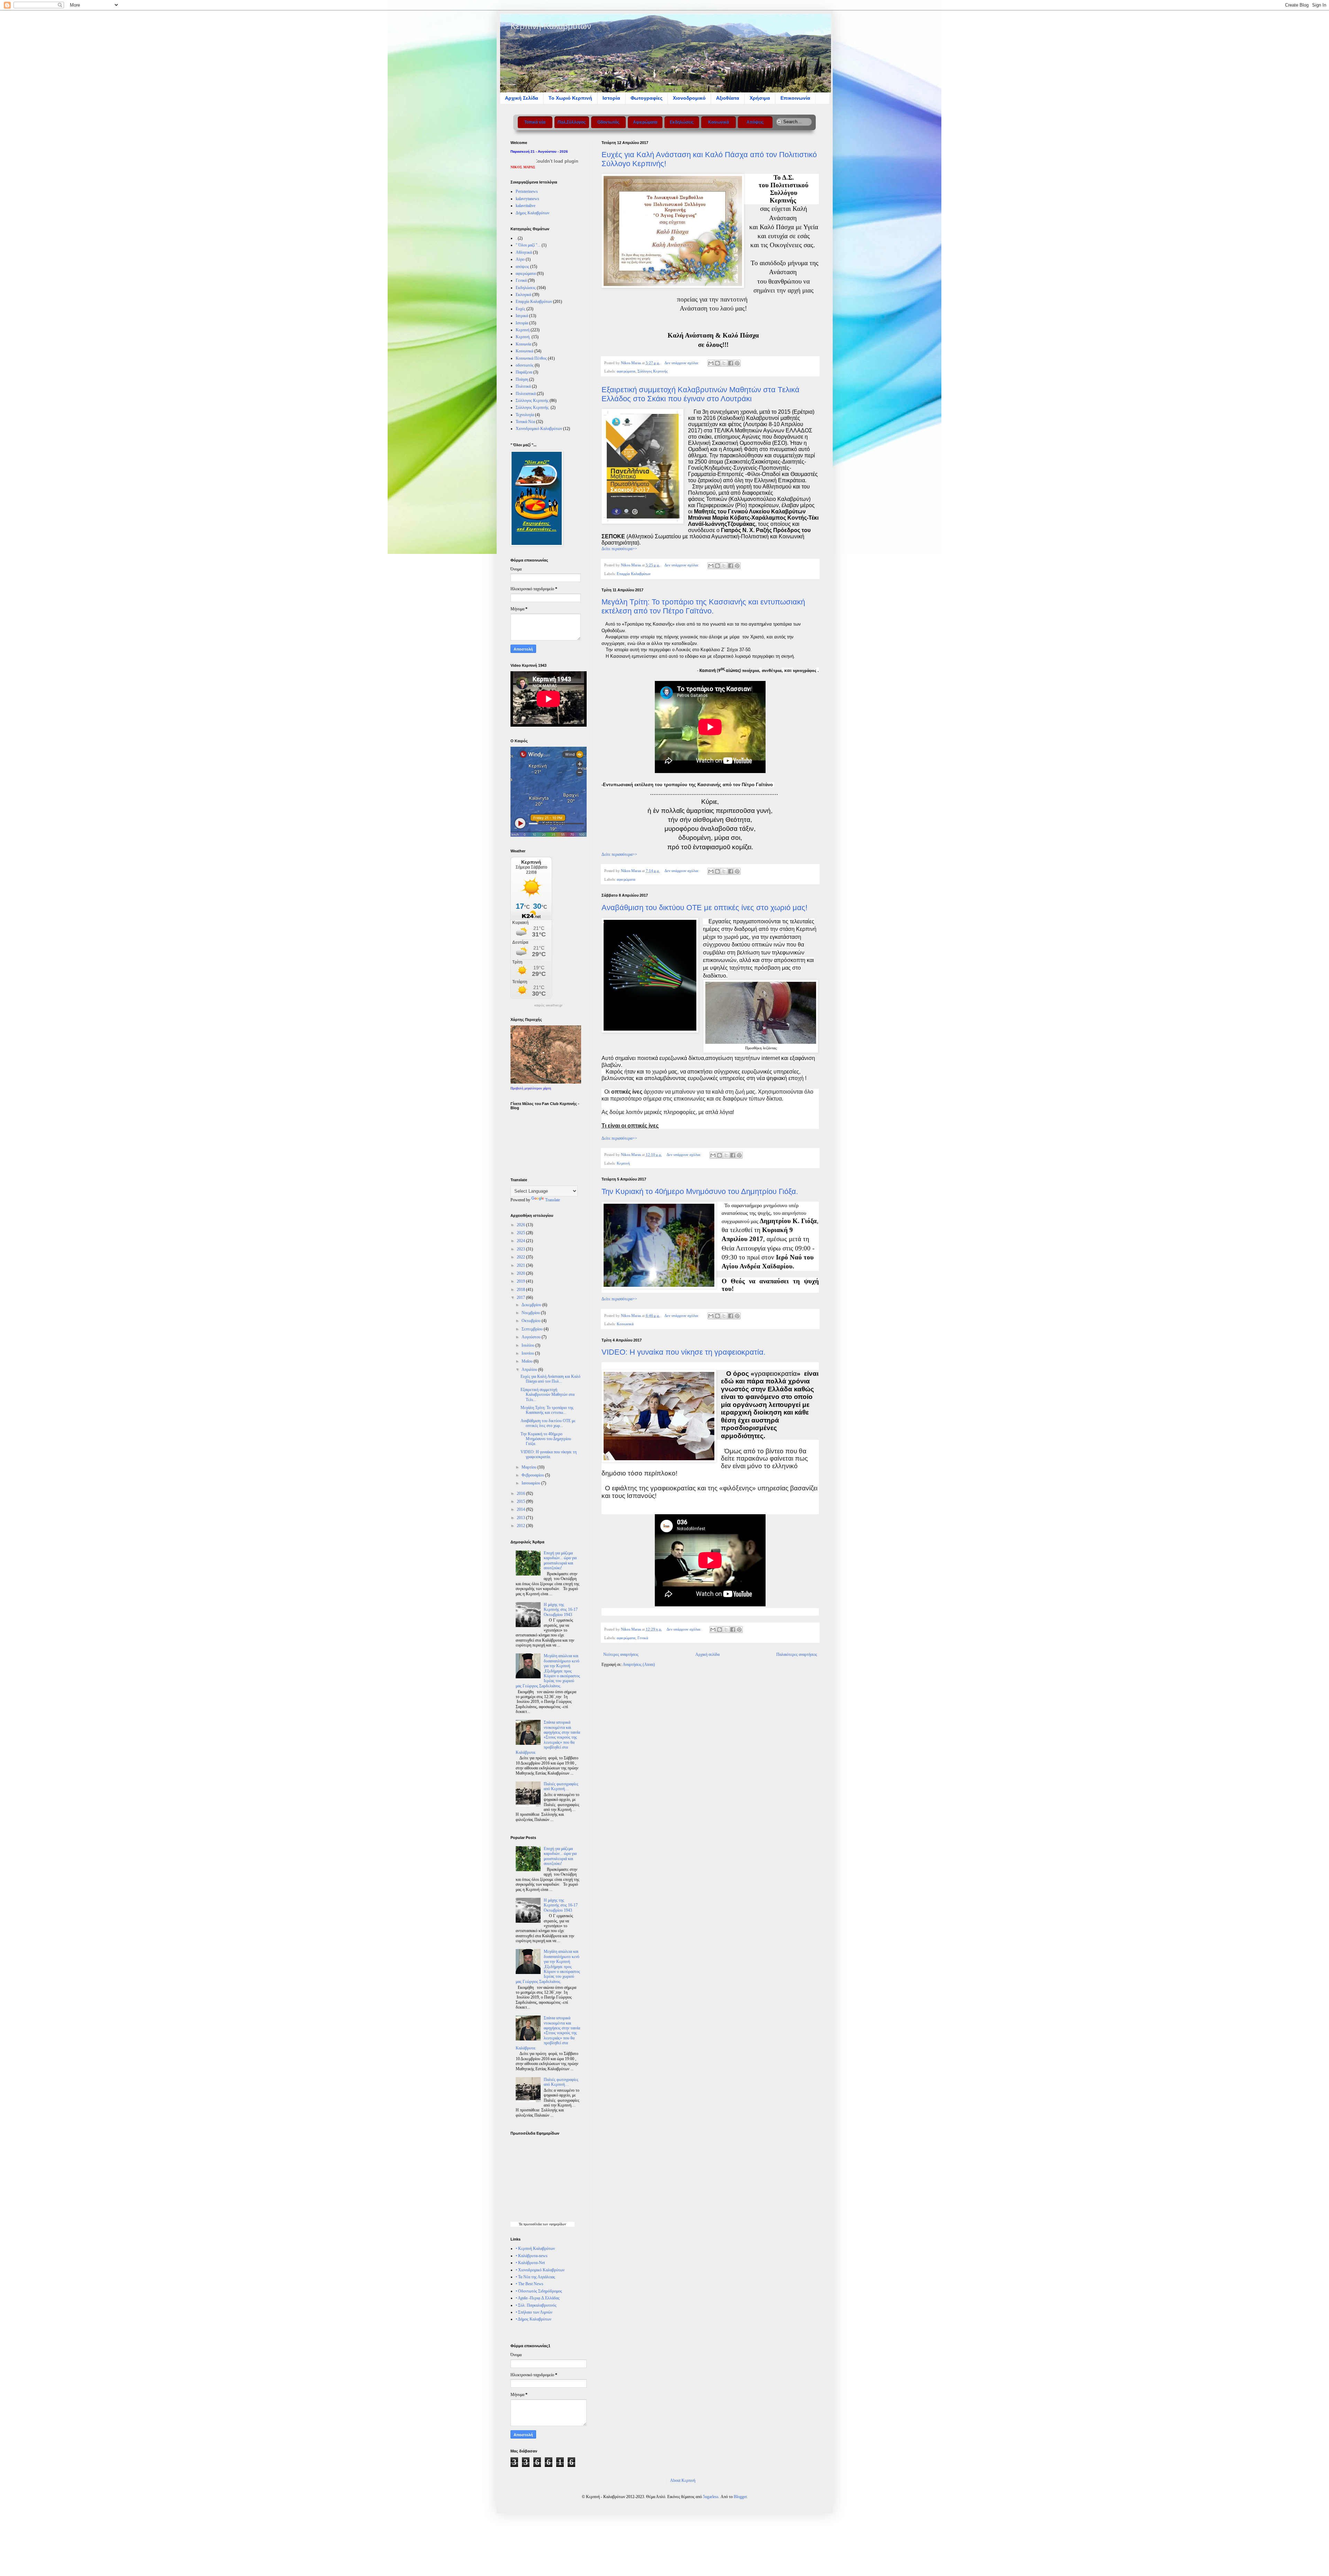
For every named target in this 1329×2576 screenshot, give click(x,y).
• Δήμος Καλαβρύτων (534, 2319)
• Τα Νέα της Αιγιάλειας (535, 2277)
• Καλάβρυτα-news (532, 2256)
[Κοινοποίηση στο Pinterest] (737, 363)
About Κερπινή (683, 2480)
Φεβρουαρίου (533, 1475)
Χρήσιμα (760, 98)
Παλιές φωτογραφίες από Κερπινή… (561, 1786)
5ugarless (711, 2497)
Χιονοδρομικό (689, 98)
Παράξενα (524, 372)
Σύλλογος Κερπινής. (533, 407)
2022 (521, 1257)
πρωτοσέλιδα (532, 2224)
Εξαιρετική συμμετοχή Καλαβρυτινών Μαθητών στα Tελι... (548, 1395)
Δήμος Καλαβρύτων (532, 213)
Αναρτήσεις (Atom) (639, 1664)
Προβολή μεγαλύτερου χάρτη (531, 1088)
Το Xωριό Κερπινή (570, 98)
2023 (521, 1249)
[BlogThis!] (717, 363)
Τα (521, 2224)
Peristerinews (527, 191)
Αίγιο (520, 259)
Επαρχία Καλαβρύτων (634, 574)
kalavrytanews (527, 199)
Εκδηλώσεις (526, 288)
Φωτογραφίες (647, 98)
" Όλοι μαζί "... (528, 245)
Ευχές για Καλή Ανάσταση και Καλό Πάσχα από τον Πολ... (550, 1379)
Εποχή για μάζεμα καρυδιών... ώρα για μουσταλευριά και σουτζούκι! (560, 1560)
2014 (521, 1509)
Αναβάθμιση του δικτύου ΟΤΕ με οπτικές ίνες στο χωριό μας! (704, 908)
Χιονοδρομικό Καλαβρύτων (539, 429)
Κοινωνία (523, 344)
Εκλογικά (523, 295)
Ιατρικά (522, 316)
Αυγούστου (532, 1337)
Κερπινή (623, 1163)
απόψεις (522, 267)
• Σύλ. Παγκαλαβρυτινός (536, 2305)
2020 (521, 1273)
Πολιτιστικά (526, 394)
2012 (521, 1526)
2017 (521, 1298)
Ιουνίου (528, 1353)
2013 (521, 1518)
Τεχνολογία (525, 415)
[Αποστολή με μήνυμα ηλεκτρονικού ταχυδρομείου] (711, 363)
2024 (521, 1241)
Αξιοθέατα (728, 98)
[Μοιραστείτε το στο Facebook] (731, 363)
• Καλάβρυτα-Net (530, 2263)
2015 (521, 1501)
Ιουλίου (528, 1345)
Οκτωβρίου (532, 1321)
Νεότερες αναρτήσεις (621, 1654)
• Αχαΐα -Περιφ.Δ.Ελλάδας (538, 2298)
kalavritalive (526, 206)
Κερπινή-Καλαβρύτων (551, 26)
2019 (521, 1281)
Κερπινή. (523, 337)
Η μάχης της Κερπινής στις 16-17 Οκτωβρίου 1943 (561, 1610)
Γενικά (643, 1638)
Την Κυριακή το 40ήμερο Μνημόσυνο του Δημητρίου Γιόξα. (700, 1191)
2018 (521, 1290)
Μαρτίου (530, 1467)
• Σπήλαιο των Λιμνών (534, 2312)
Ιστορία (611, 98)
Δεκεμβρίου (532, 1305)
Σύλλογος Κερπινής (653, 371)
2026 (521, 1225)
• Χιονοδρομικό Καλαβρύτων (540, 2270)
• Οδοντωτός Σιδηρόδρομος (539, 2291)
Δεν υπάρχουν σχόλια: (682, 363)
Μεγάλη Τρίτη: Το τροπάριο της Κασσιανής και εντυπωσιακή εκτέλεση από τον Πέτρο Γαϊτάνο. (703, 606)
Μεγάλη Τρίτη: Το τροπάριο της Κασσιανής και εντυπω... (547, 1410)
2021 (521, 1265)
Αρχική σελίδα (707, 1654)
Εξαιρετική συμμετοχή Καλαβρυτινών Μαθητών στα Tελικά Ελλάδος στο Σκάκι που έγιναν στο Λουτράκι (700, 394)
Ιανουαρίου (531, 1483)
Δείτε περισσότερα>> (619, 549)
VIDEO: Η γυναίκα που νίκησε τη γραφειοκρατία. (684, 1352)
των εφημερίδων (554, 2224)
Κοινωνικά (625, 1324)
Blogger (740, 2497)
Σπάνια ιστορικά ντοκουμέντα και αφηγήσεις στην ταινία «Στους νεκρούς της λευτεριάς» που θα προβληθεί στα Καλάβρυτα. (548, 1737)
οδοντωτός (525, 365)
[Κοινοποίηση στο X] (724, 363)
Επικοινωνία (795, 98)
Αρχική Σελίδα (522, 98)
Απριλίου (530, 1370)
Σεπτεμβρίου (533, 1329)
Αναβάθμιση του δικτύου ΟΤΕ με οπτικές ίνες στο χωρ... (548, 1423)
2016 (521, 1493)
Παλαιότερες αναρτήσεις (797, 1654)
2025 (521, 1233)
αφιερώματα (626, 371)
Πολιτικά (523, 386)
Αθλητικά (524, 252)
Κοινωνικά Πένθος (531, 358)
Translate (553, 1200)
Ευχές (521, 309)
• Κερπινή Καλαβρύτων (535, 2249)
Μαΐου (528, 1361)
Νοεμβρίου (531, 1313)
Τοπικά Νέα (525, 422)
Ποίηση (522, 379)
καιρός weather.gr (548, 1005)
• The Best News (530, 2284)
